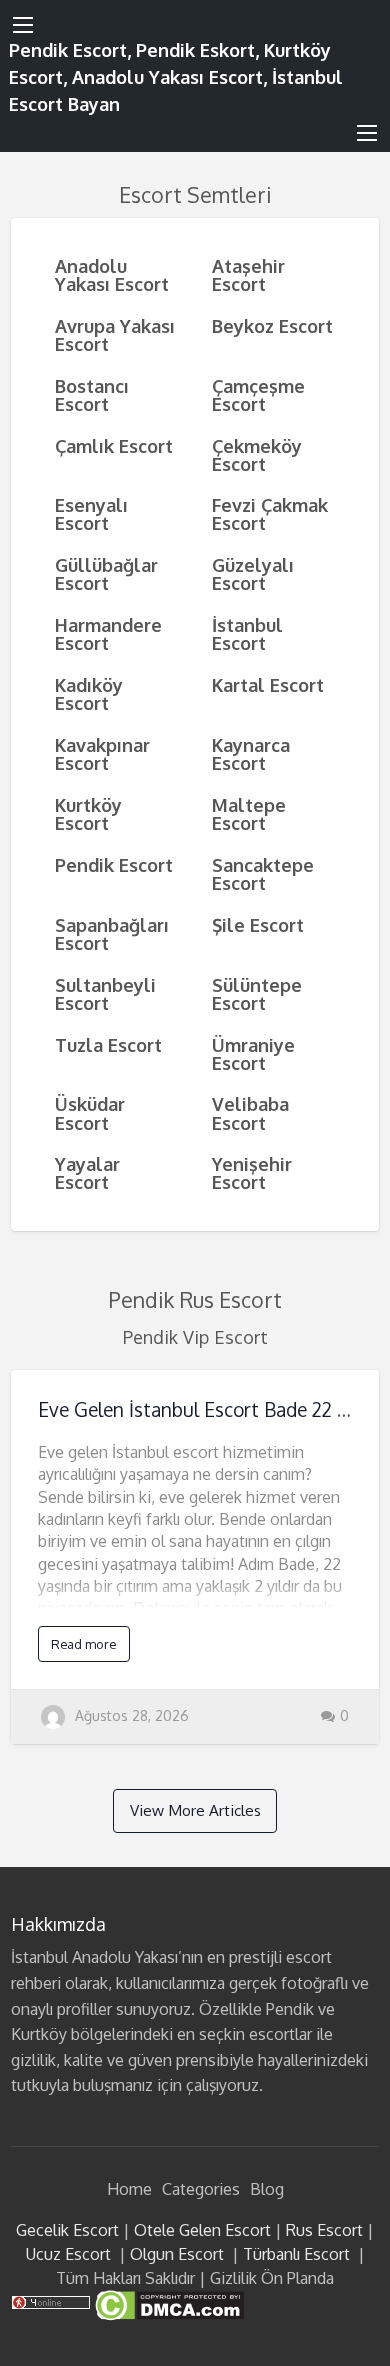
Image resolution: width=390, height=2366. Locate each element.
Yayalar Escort (87, 1172)
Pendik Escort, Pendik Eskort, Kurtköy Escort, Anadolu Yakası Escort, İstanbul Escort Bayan (176, 76)
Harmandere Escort (108, 633)
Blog (267, 2189)
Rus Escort (324, 2230)
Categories (201, 2189)
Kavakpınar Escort (102, 753)
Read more (83, 1644)
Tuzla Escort (108, 1044)
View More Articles (195, 1810)
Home (129, 2189)
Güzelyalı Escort (253, 573)
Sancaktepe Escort (263, 873)
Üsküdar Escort (90, 1112)
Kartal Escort (268, 684)
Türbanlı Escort (296, 2254)
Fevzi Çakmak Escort (270, 513)
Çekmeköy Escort (257, 454)
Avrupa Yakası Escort (115, 334)
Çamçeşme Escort (258, 394)
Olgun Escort (177, 2254)
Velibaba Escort (250, 1112)
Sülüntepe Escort (257, 993)
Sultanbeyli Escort (105, 993)
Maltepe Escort (249, 813)
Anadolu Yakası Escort (112, 274)
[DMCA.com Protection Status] (167, 2304)
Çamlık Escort (114, 445)
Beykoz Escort (272, 325)
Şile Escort (258, 924)
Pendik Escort (114, 864)
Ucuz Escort (68, 2254)
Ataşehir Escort (248, 274)
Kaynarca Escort (251, 753)
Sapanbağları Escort (112, 933)
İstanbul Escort (247, 633)
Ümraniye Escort (253, 1053)
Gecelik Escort (67, 2230)
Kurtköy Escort (88, 813)
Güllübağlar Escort (106, 573)
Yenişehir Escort (252, 1172)
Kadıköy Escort (89, 693)
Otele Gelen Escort (202, 2230)
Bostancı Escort (92, 394)
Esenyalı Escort (91, 513)
